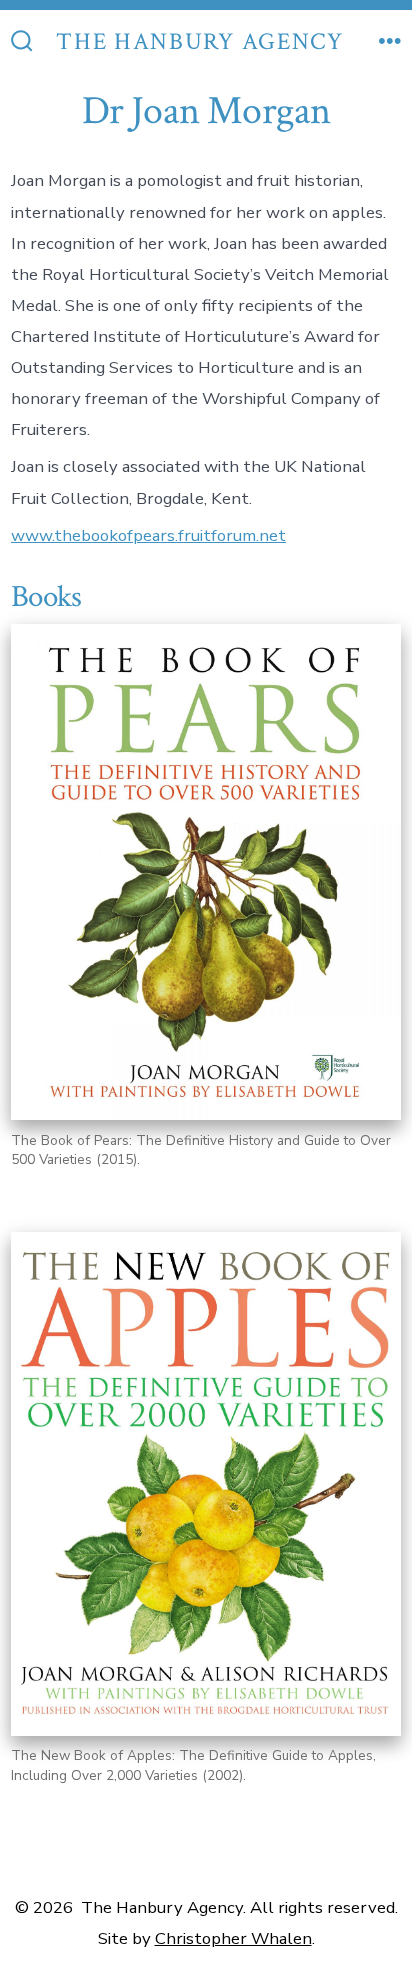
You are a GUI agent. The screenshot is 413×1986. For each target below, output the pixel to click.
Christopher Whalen (233, 1938)
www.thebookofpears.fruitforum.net (148, 535)
